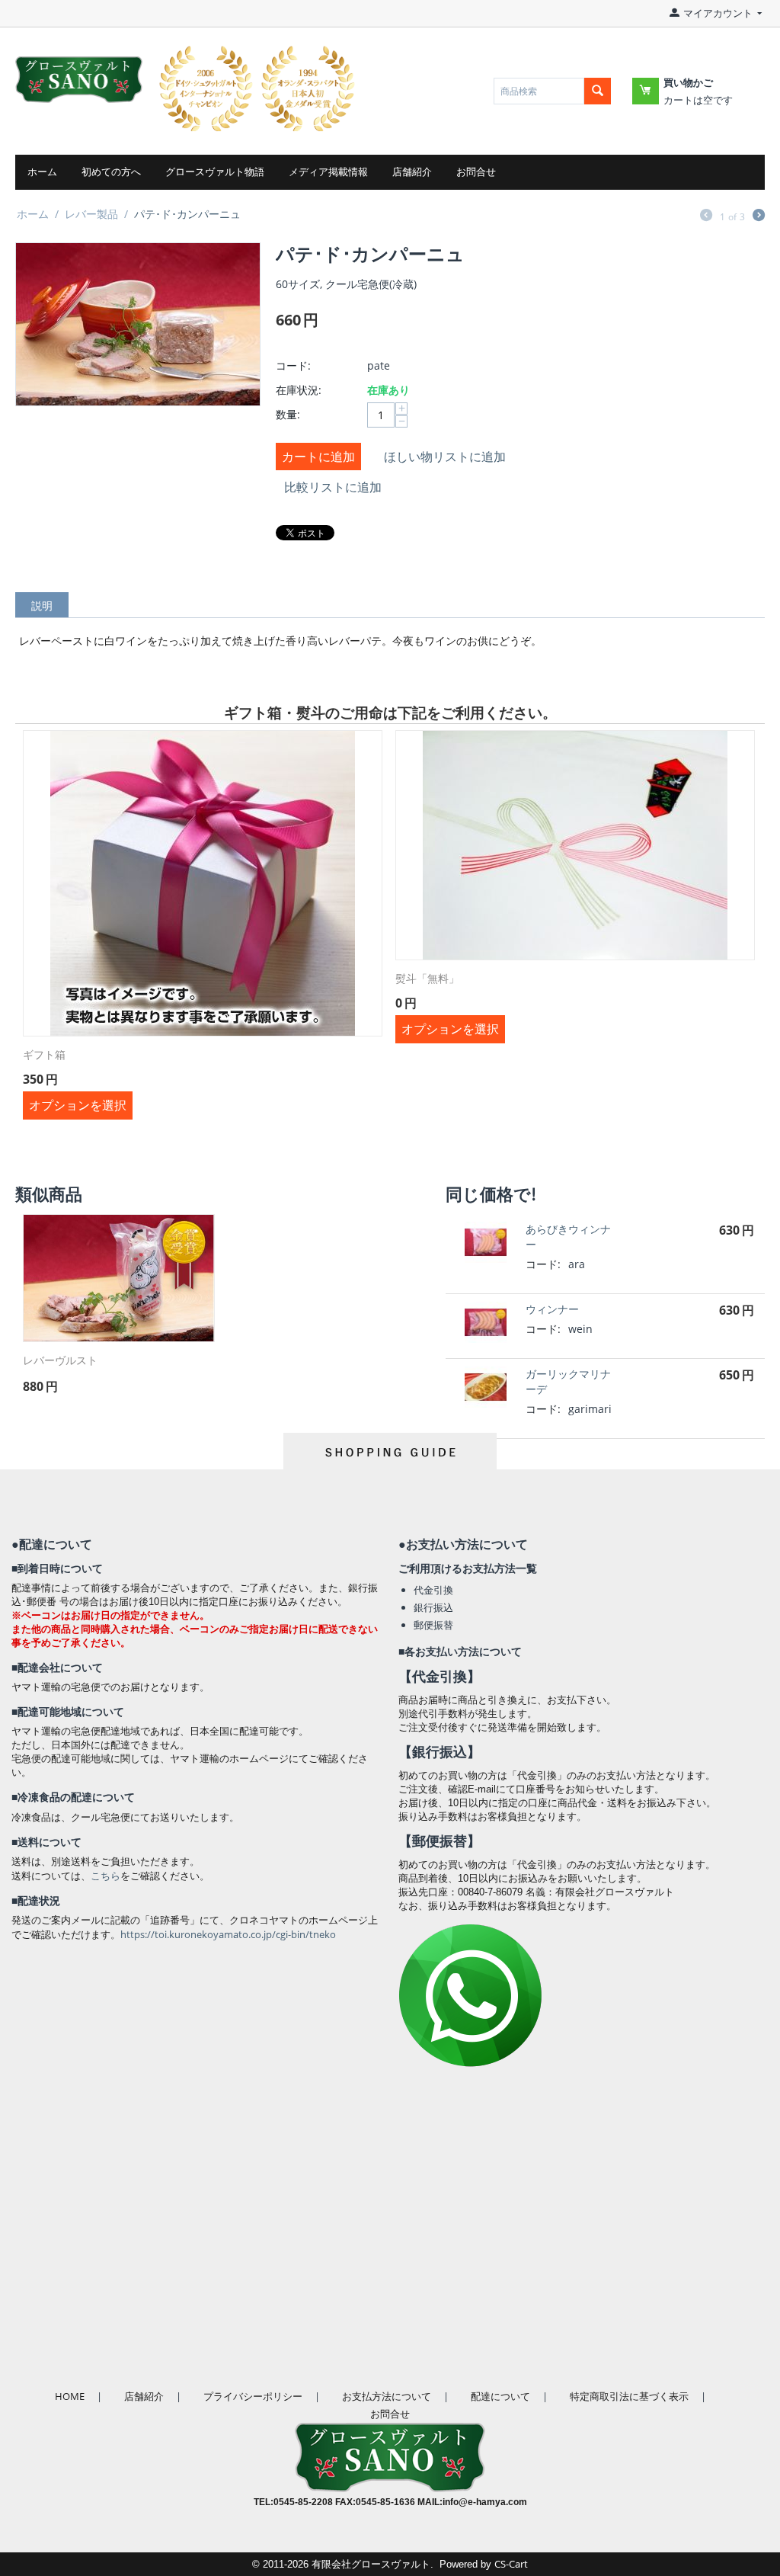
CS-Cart (511, 2564)
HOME (70, 2396)
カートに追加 (318, 457)
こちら (105, 1876)
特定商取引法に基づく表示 (629, 2396)
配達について (500, 2396)
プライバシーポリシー (253, 2396)
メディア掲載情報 (328, 172)
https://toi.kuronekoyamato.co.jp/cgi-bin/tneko (228, 1934)
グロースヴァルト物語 (215, 172)
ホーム (42, 172)
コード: (293, 365)
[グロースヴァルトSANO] (79, 69)
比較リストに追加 (333, 487)
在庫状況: (299, 390)
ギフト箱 (44, 1055)
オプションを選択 (78, 1105)
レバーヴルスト (60, 1361)
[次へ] (759, 216)
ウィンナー (552, 1309)
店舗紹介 (412, 172)
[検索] (598, 91)
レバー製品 (91, 214)
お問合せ (476, 172)
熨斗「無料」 (427, 979)
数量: (288, 414)
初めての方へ (111, 172)
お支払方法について (387, 2396)
